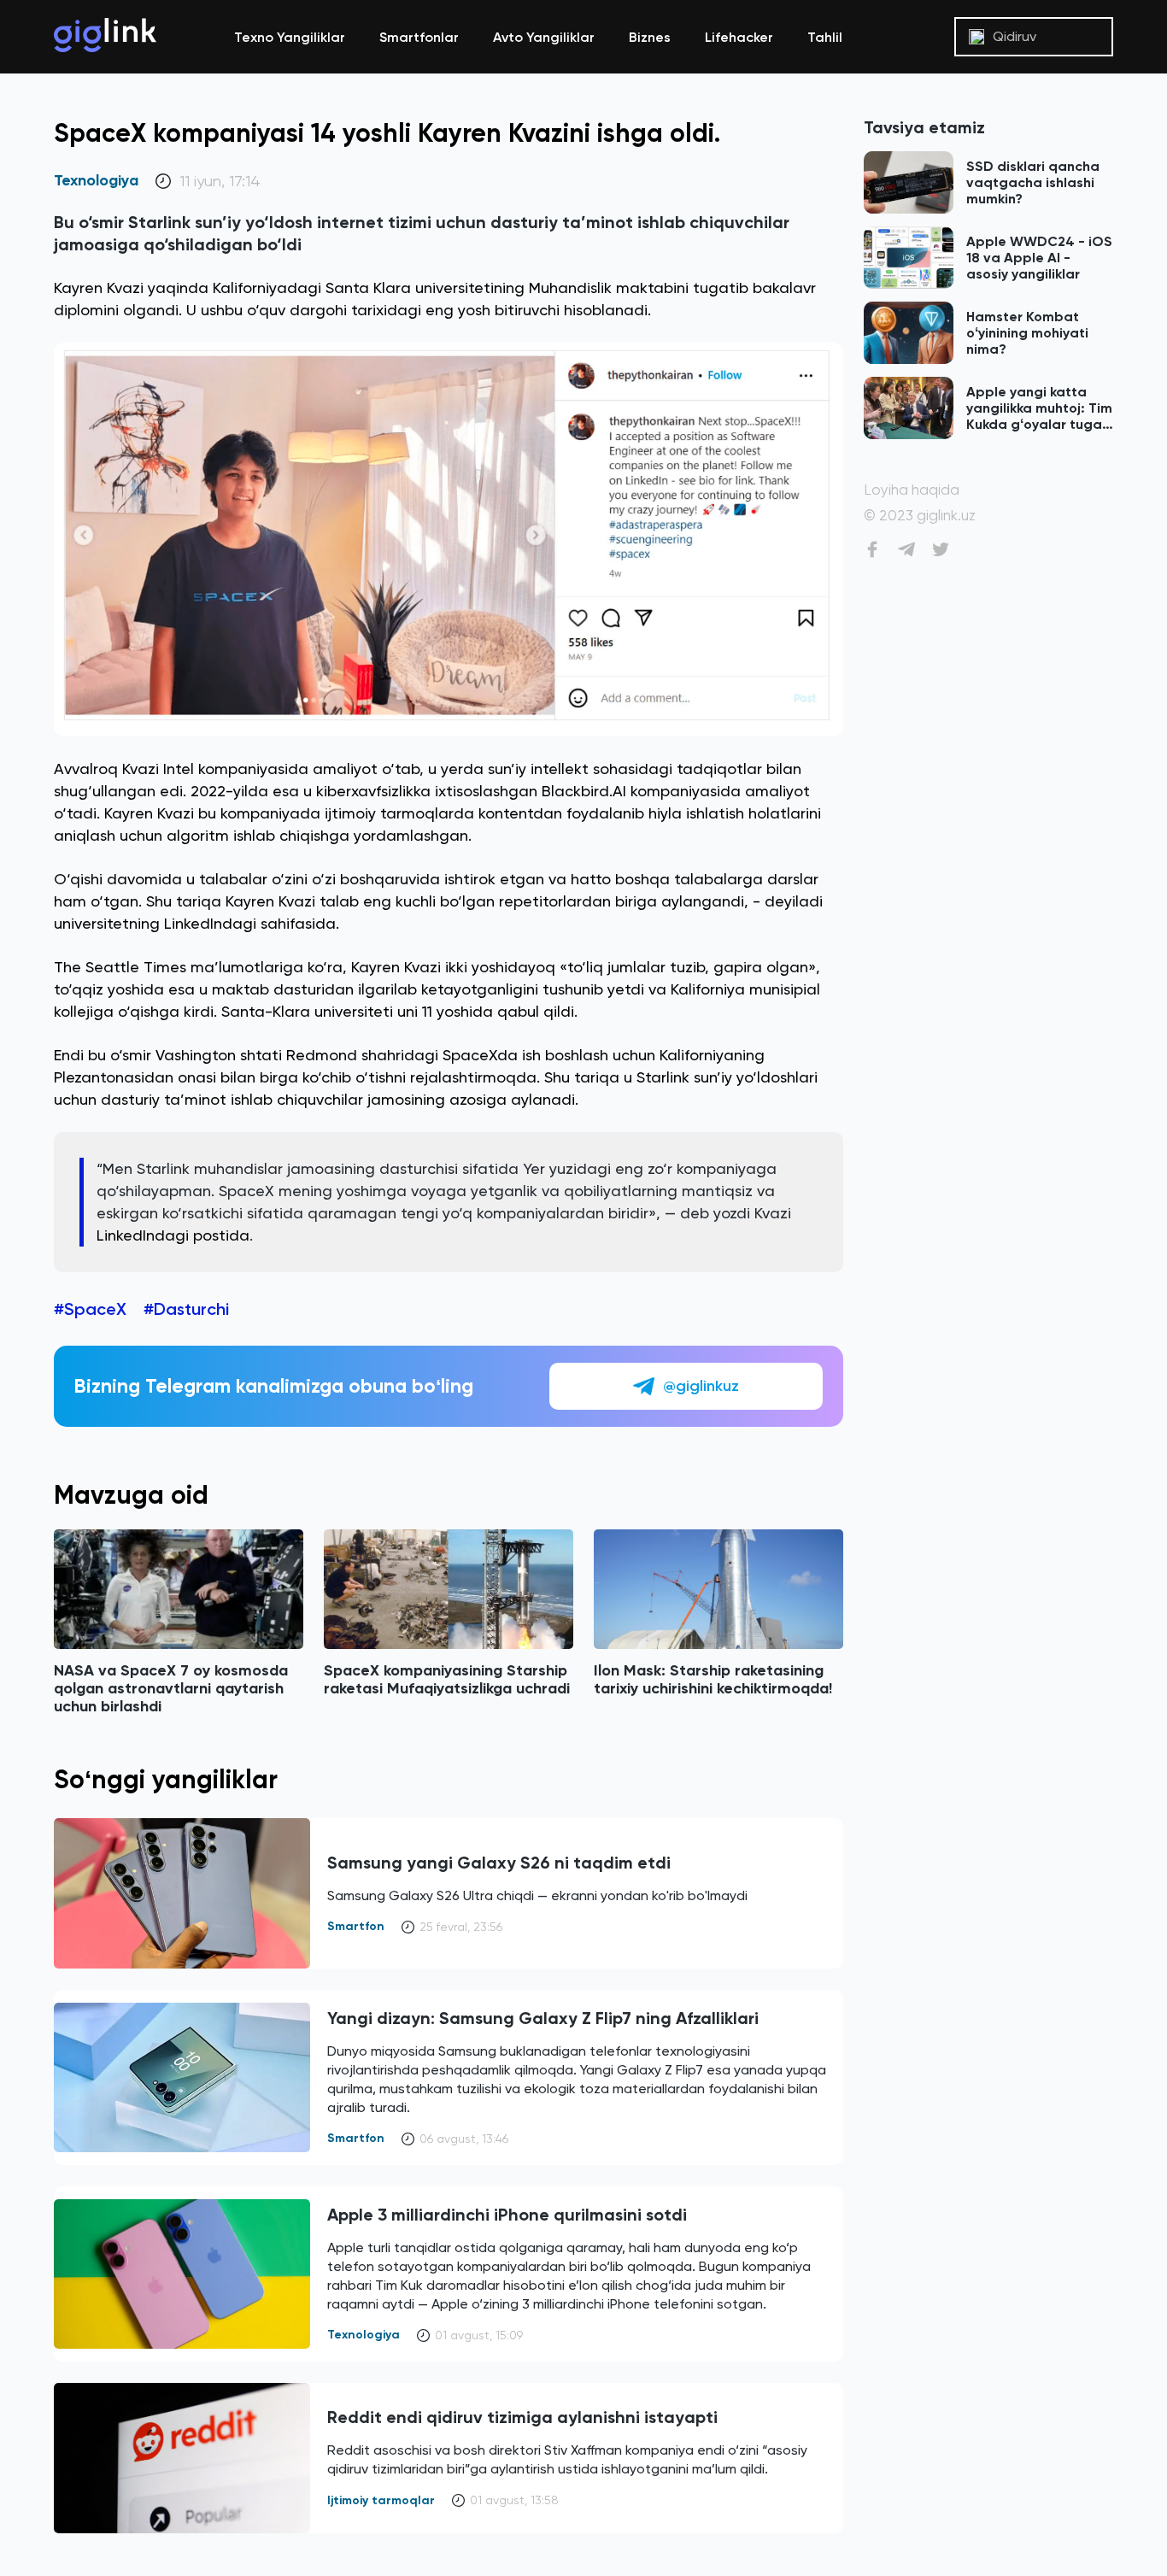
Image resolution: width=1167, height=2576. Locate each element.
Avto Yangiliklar (544, 37)
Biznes (650, 37)
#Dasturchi (186, 1309)
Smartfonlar (419, 37)
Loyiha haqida (912, 490)
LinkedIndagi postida (173, 1235)
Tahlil (825, 37)
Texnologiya (96, 181)
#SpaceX (90, 1309)
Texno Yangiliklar (290, 37)
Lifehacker (739, 37)
